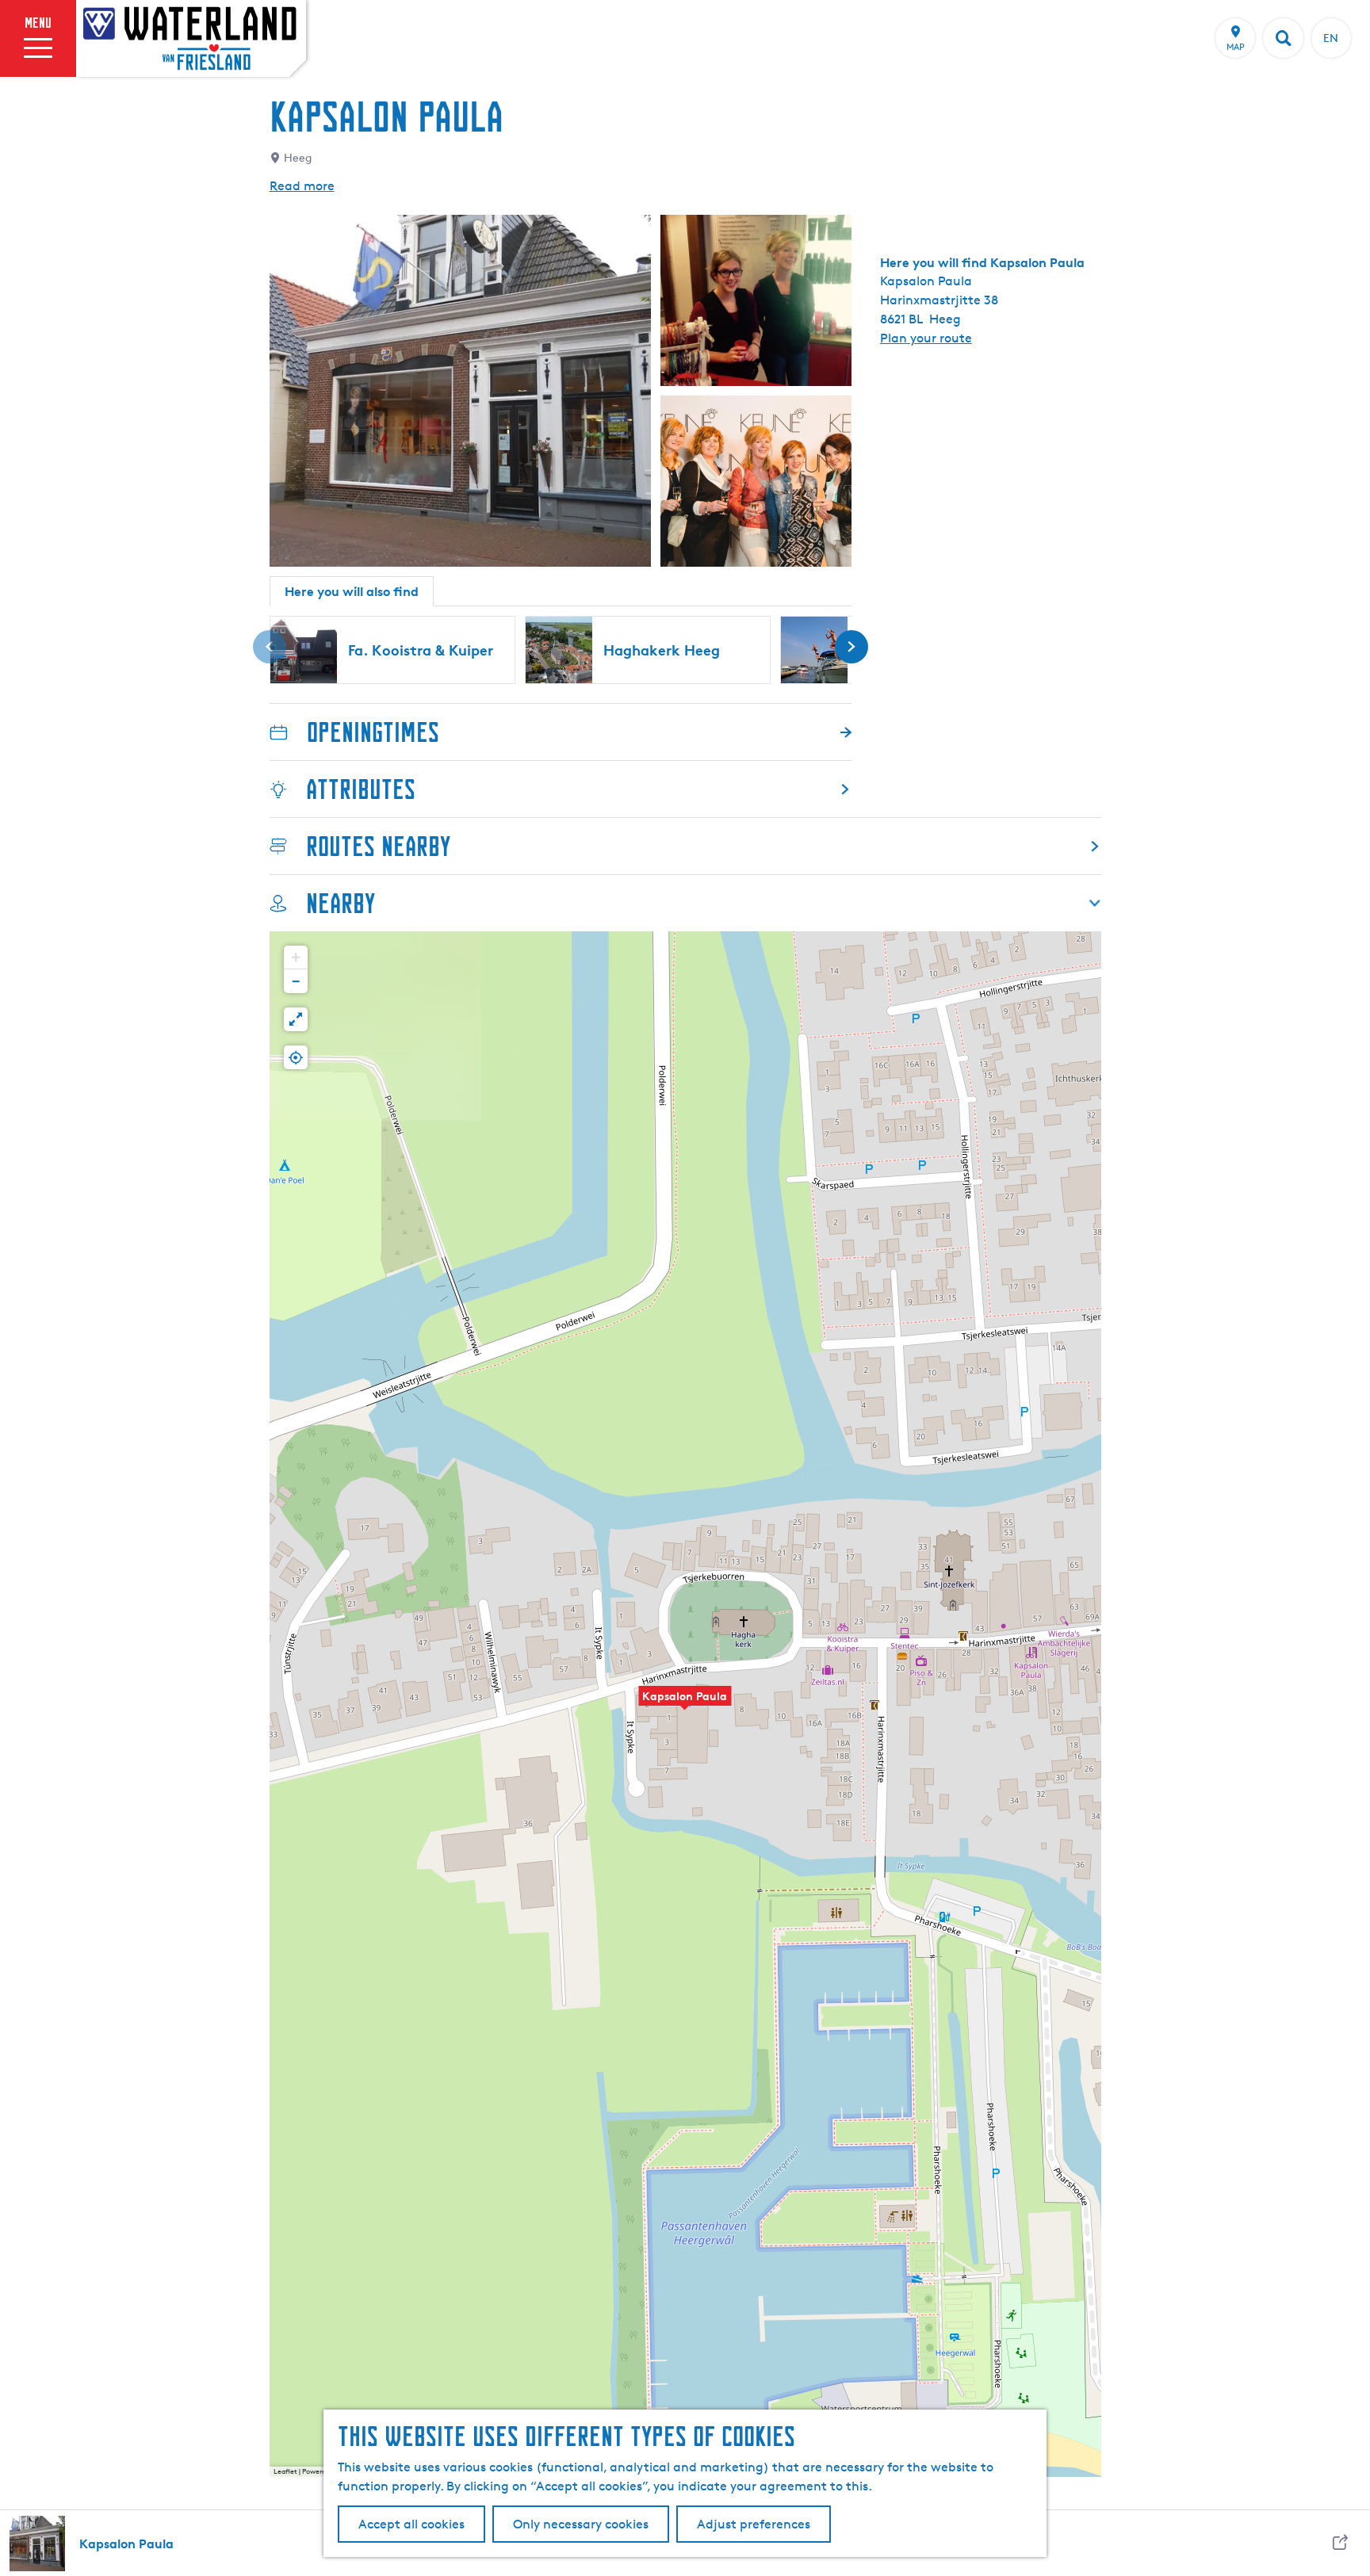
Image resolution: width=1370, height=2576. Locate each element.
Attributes (361, 789)
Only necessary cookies (581, 2524)
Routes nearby (378, 846)
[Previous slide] (270, 647)
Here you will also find (352, 591)
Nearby (341, 903)
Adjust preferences (754, 2524)
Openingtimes (373, 732)
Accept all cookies (411, 2524)
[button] (685, 1704)
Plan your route (926, 338)
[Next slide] (851, 647)
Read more (302, 186)
